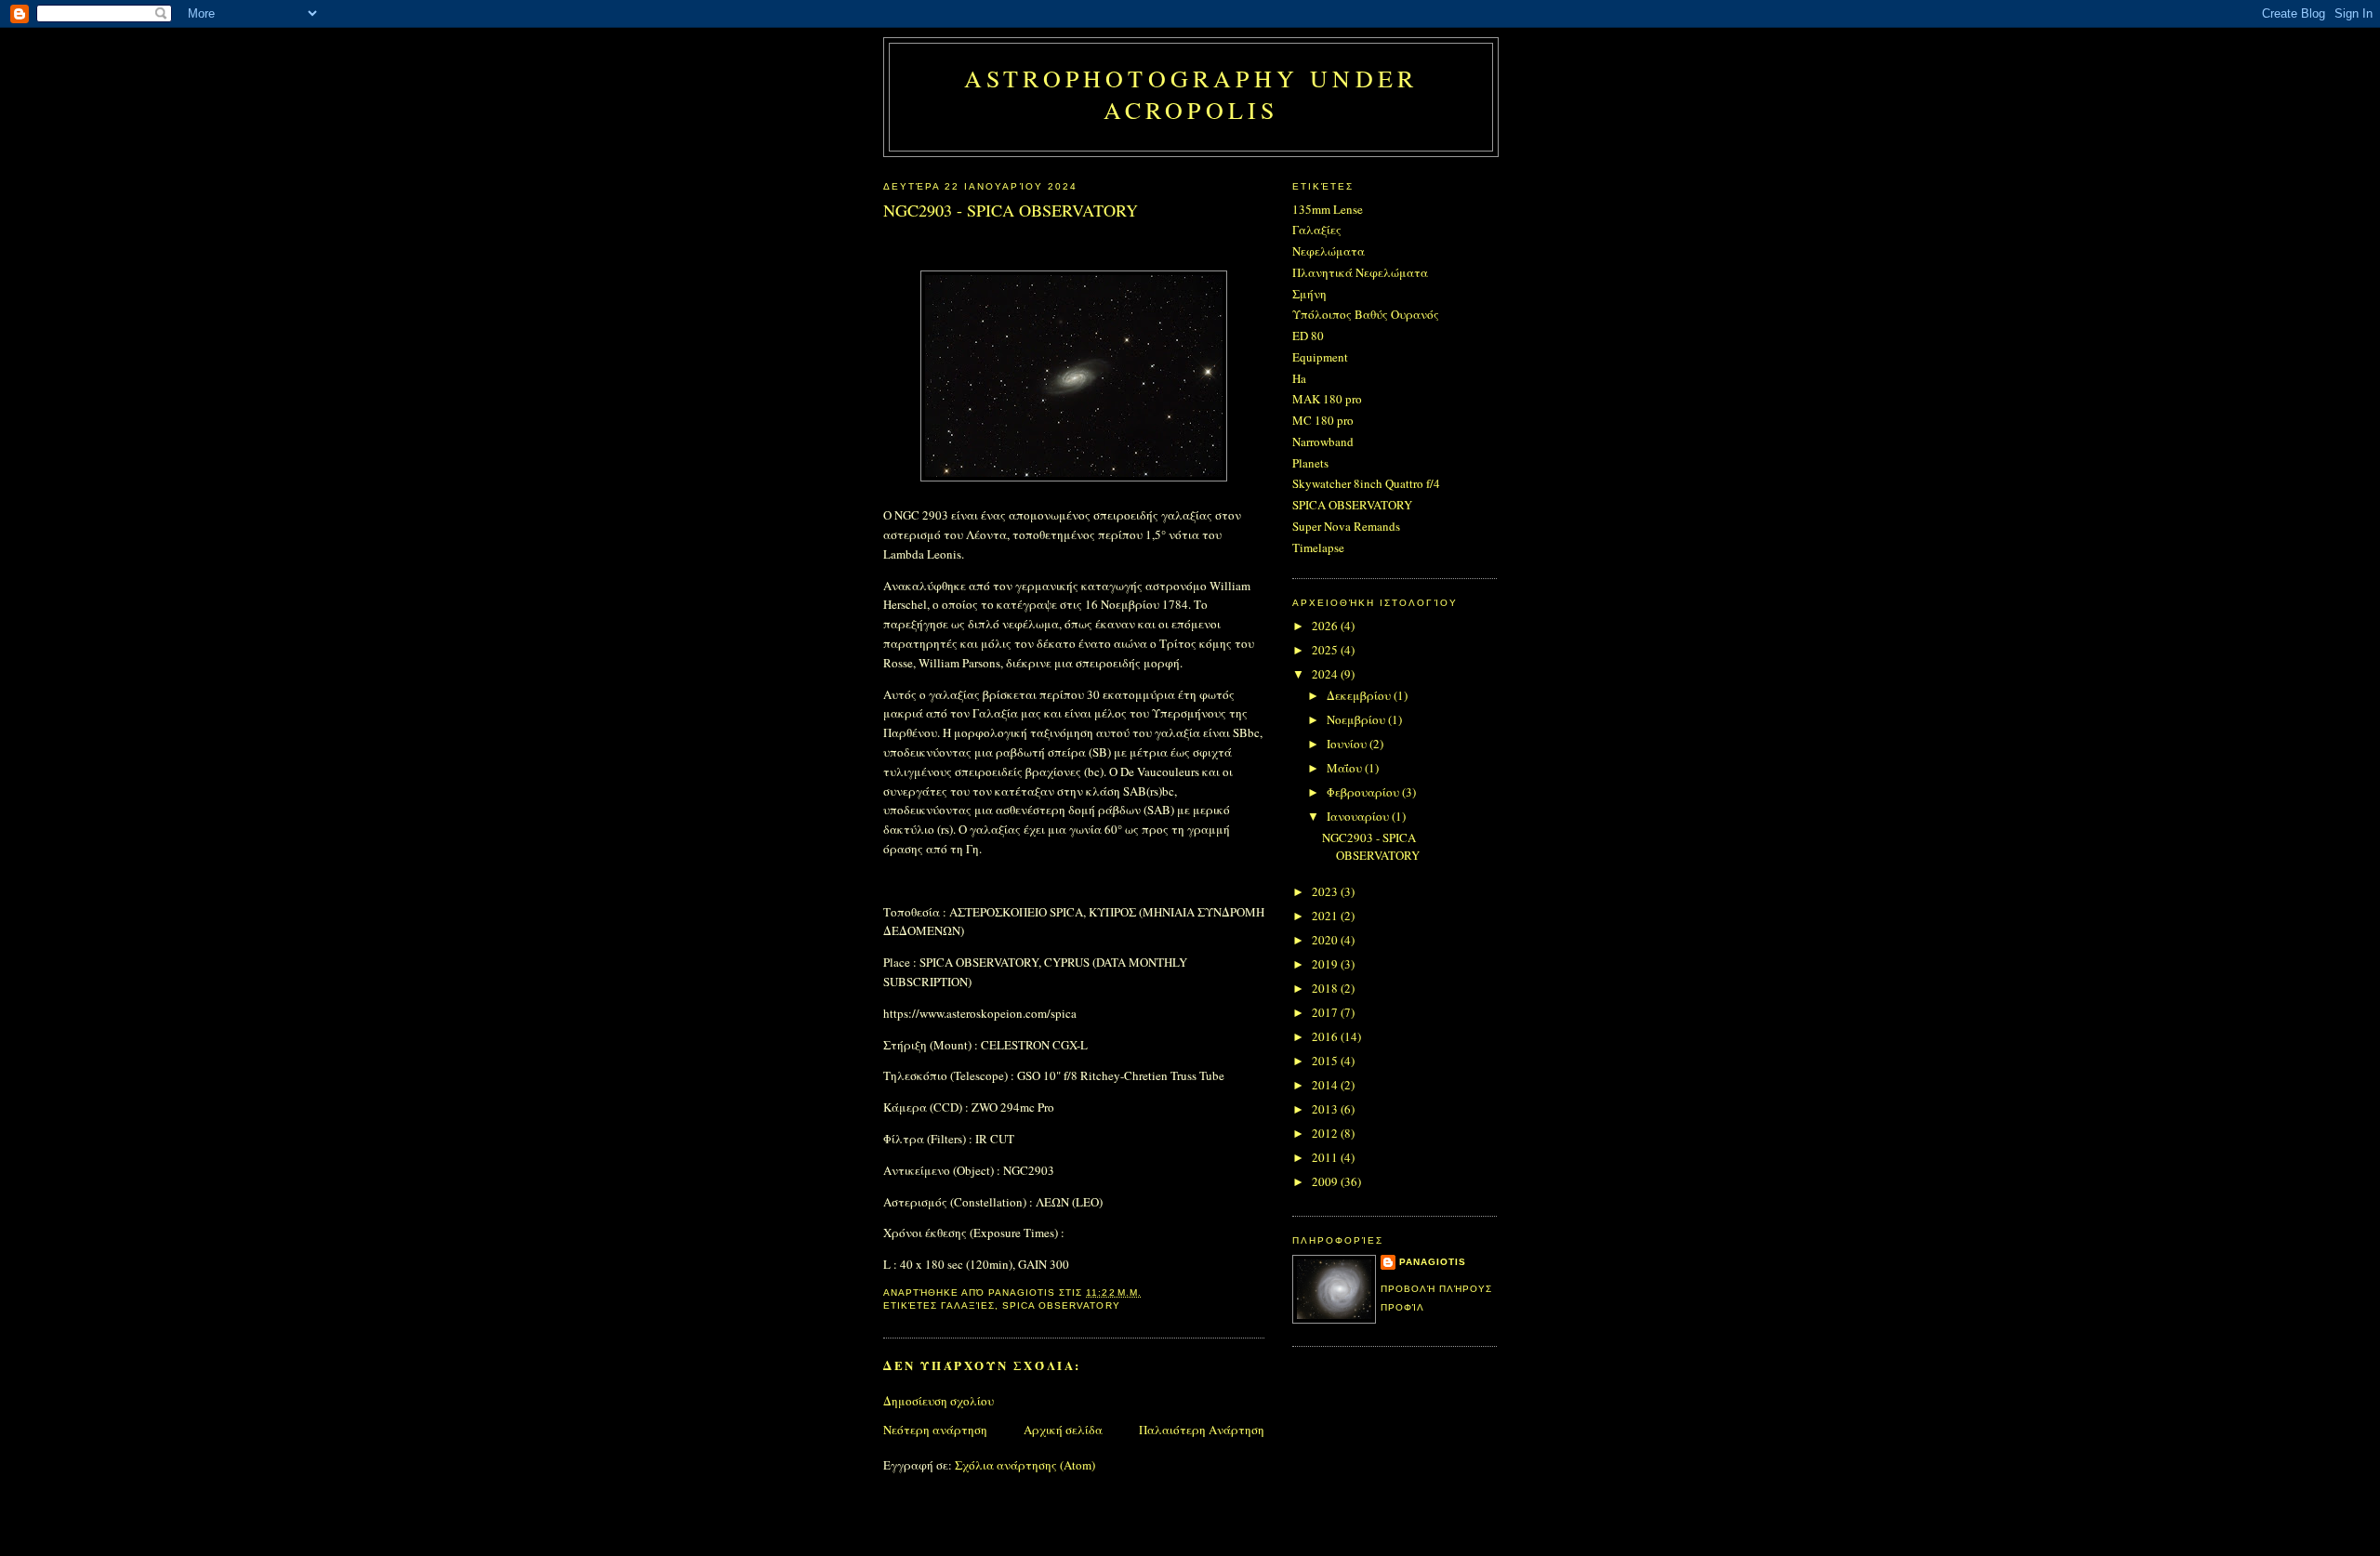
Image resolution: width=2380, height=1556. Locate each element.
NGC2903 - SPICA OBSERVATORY (1371, 847)
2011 (1326, 1157)
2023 (1326, 891)
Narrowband (1323, 442)
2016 (1326, 1036)
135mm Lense (1328, 209)
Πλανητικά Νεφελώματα (1360, 272)
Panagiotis (1433, 1262)
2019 (1326, 964)
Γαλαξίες (968, 1305)
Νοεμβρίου (1357, 719)
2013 (1326, 1109)
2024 (1326, 674)
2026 (1326, 626)
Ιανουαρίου (1359, 816)
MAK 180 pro (1327, 399)
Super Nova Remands (1346, 526)
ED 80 (1308, 336)
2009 (1326, 1181)
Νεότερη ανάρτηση (935, 1430)
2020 (1326, 940)
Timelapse (1318, 547)
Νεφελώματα (1329, 251)
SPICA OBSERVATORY (1061, 1305)
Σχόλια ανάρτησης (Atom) (1025, 1465)
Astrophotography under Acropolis (1191, 94)
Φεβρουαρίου (1364, 792)
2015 (1326, 1061)
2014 (1326, 1085)
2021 (1326, 916)
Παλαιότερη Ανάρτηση (1202, 1430)
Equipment (1320, 357)
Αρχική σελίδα (1063, 1430)
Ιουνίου (1348, 744)
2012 (1326, 1133)
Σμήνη (1309, 294)
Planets (1310, 463)
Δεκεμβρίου (1360, 695)
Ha (1299, 378)
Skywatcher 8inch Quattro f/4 (1366, 483)
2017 (1326, 1012)
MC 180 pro (1323, 420)
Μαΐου (1346, 768)
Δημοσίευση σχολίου (939, 1401)
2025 (1326, 650)
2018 (1326, 988)
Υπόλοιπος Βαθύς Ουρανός (1366, 314)
